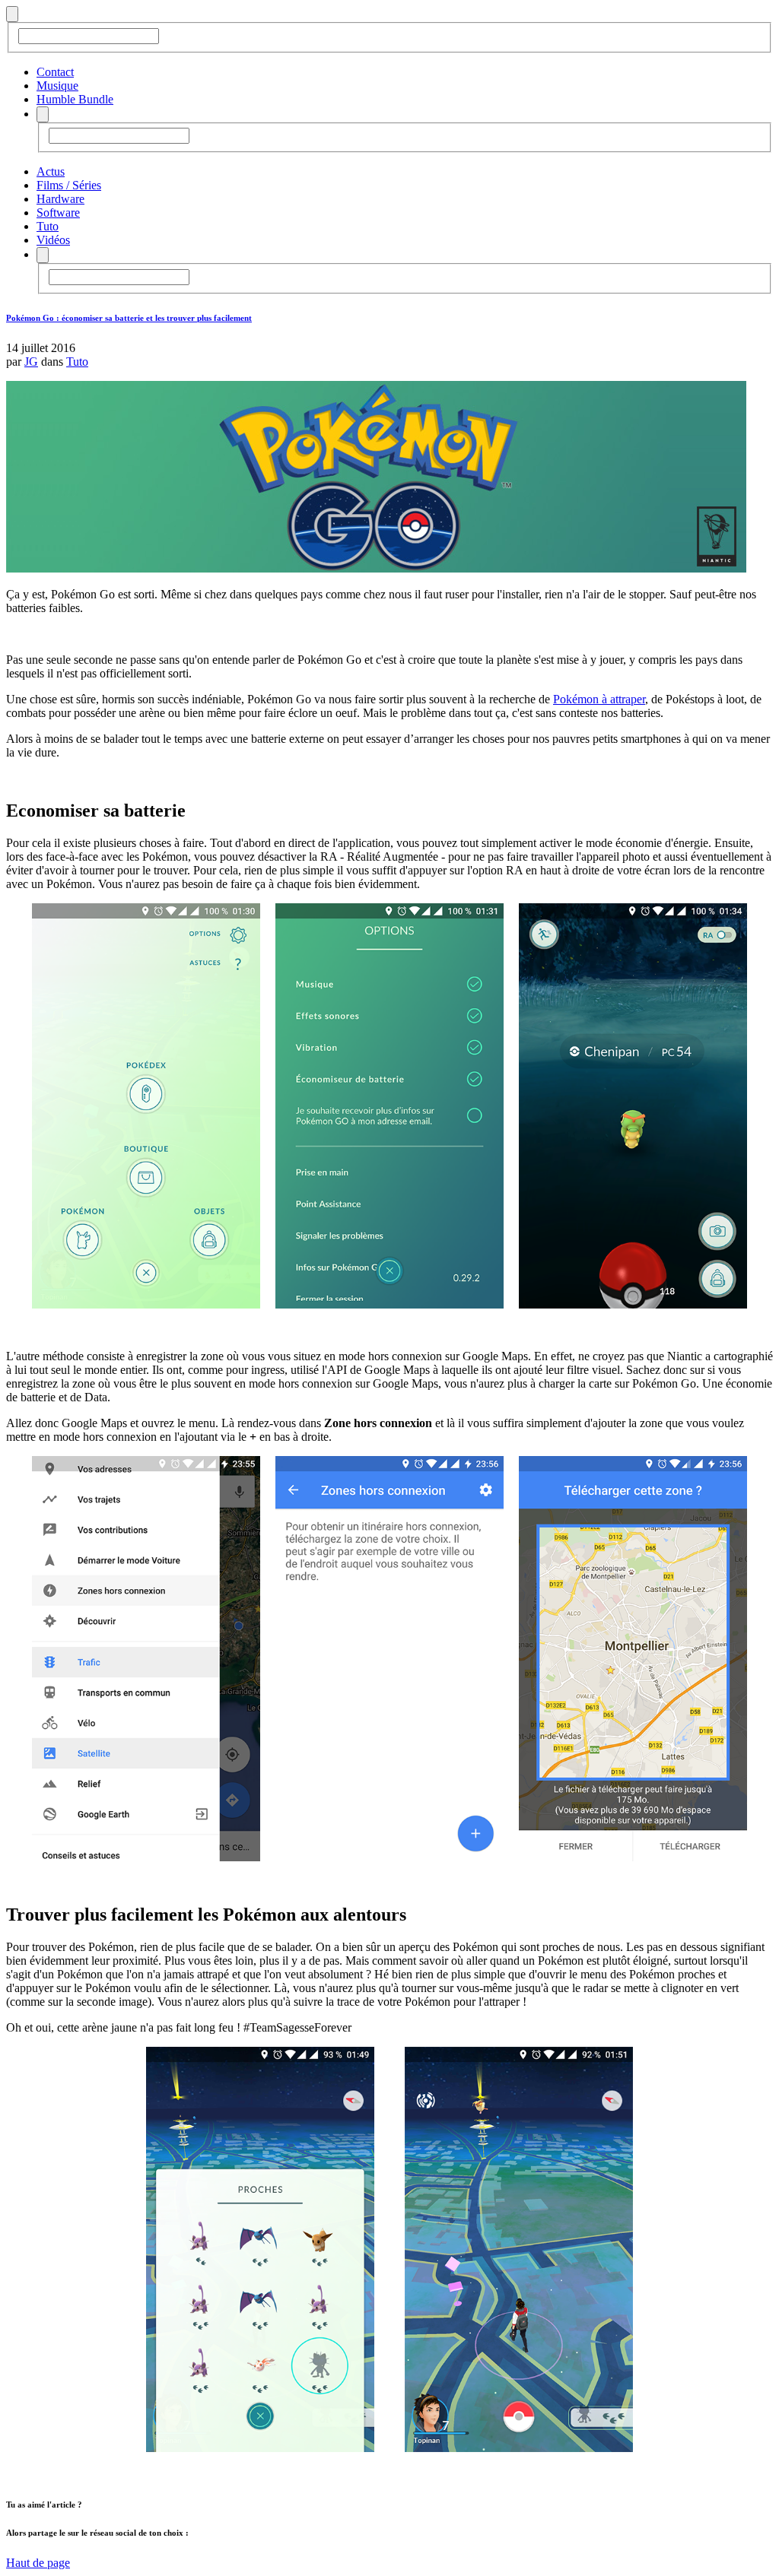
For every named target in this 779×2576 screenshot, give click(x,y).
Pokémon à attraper (599, 699)
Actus (51, 171)
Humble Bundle (75, 99)
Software (58, 213)
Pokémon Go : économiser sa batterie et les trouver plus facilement (129, 318)
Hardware (60, 199)
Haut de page (38, 2563)
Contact (55, 72)
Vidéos (53, 240)
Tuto (48, 226)
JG (31, 362)
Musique (57, 86)
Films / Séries (69, 185)
